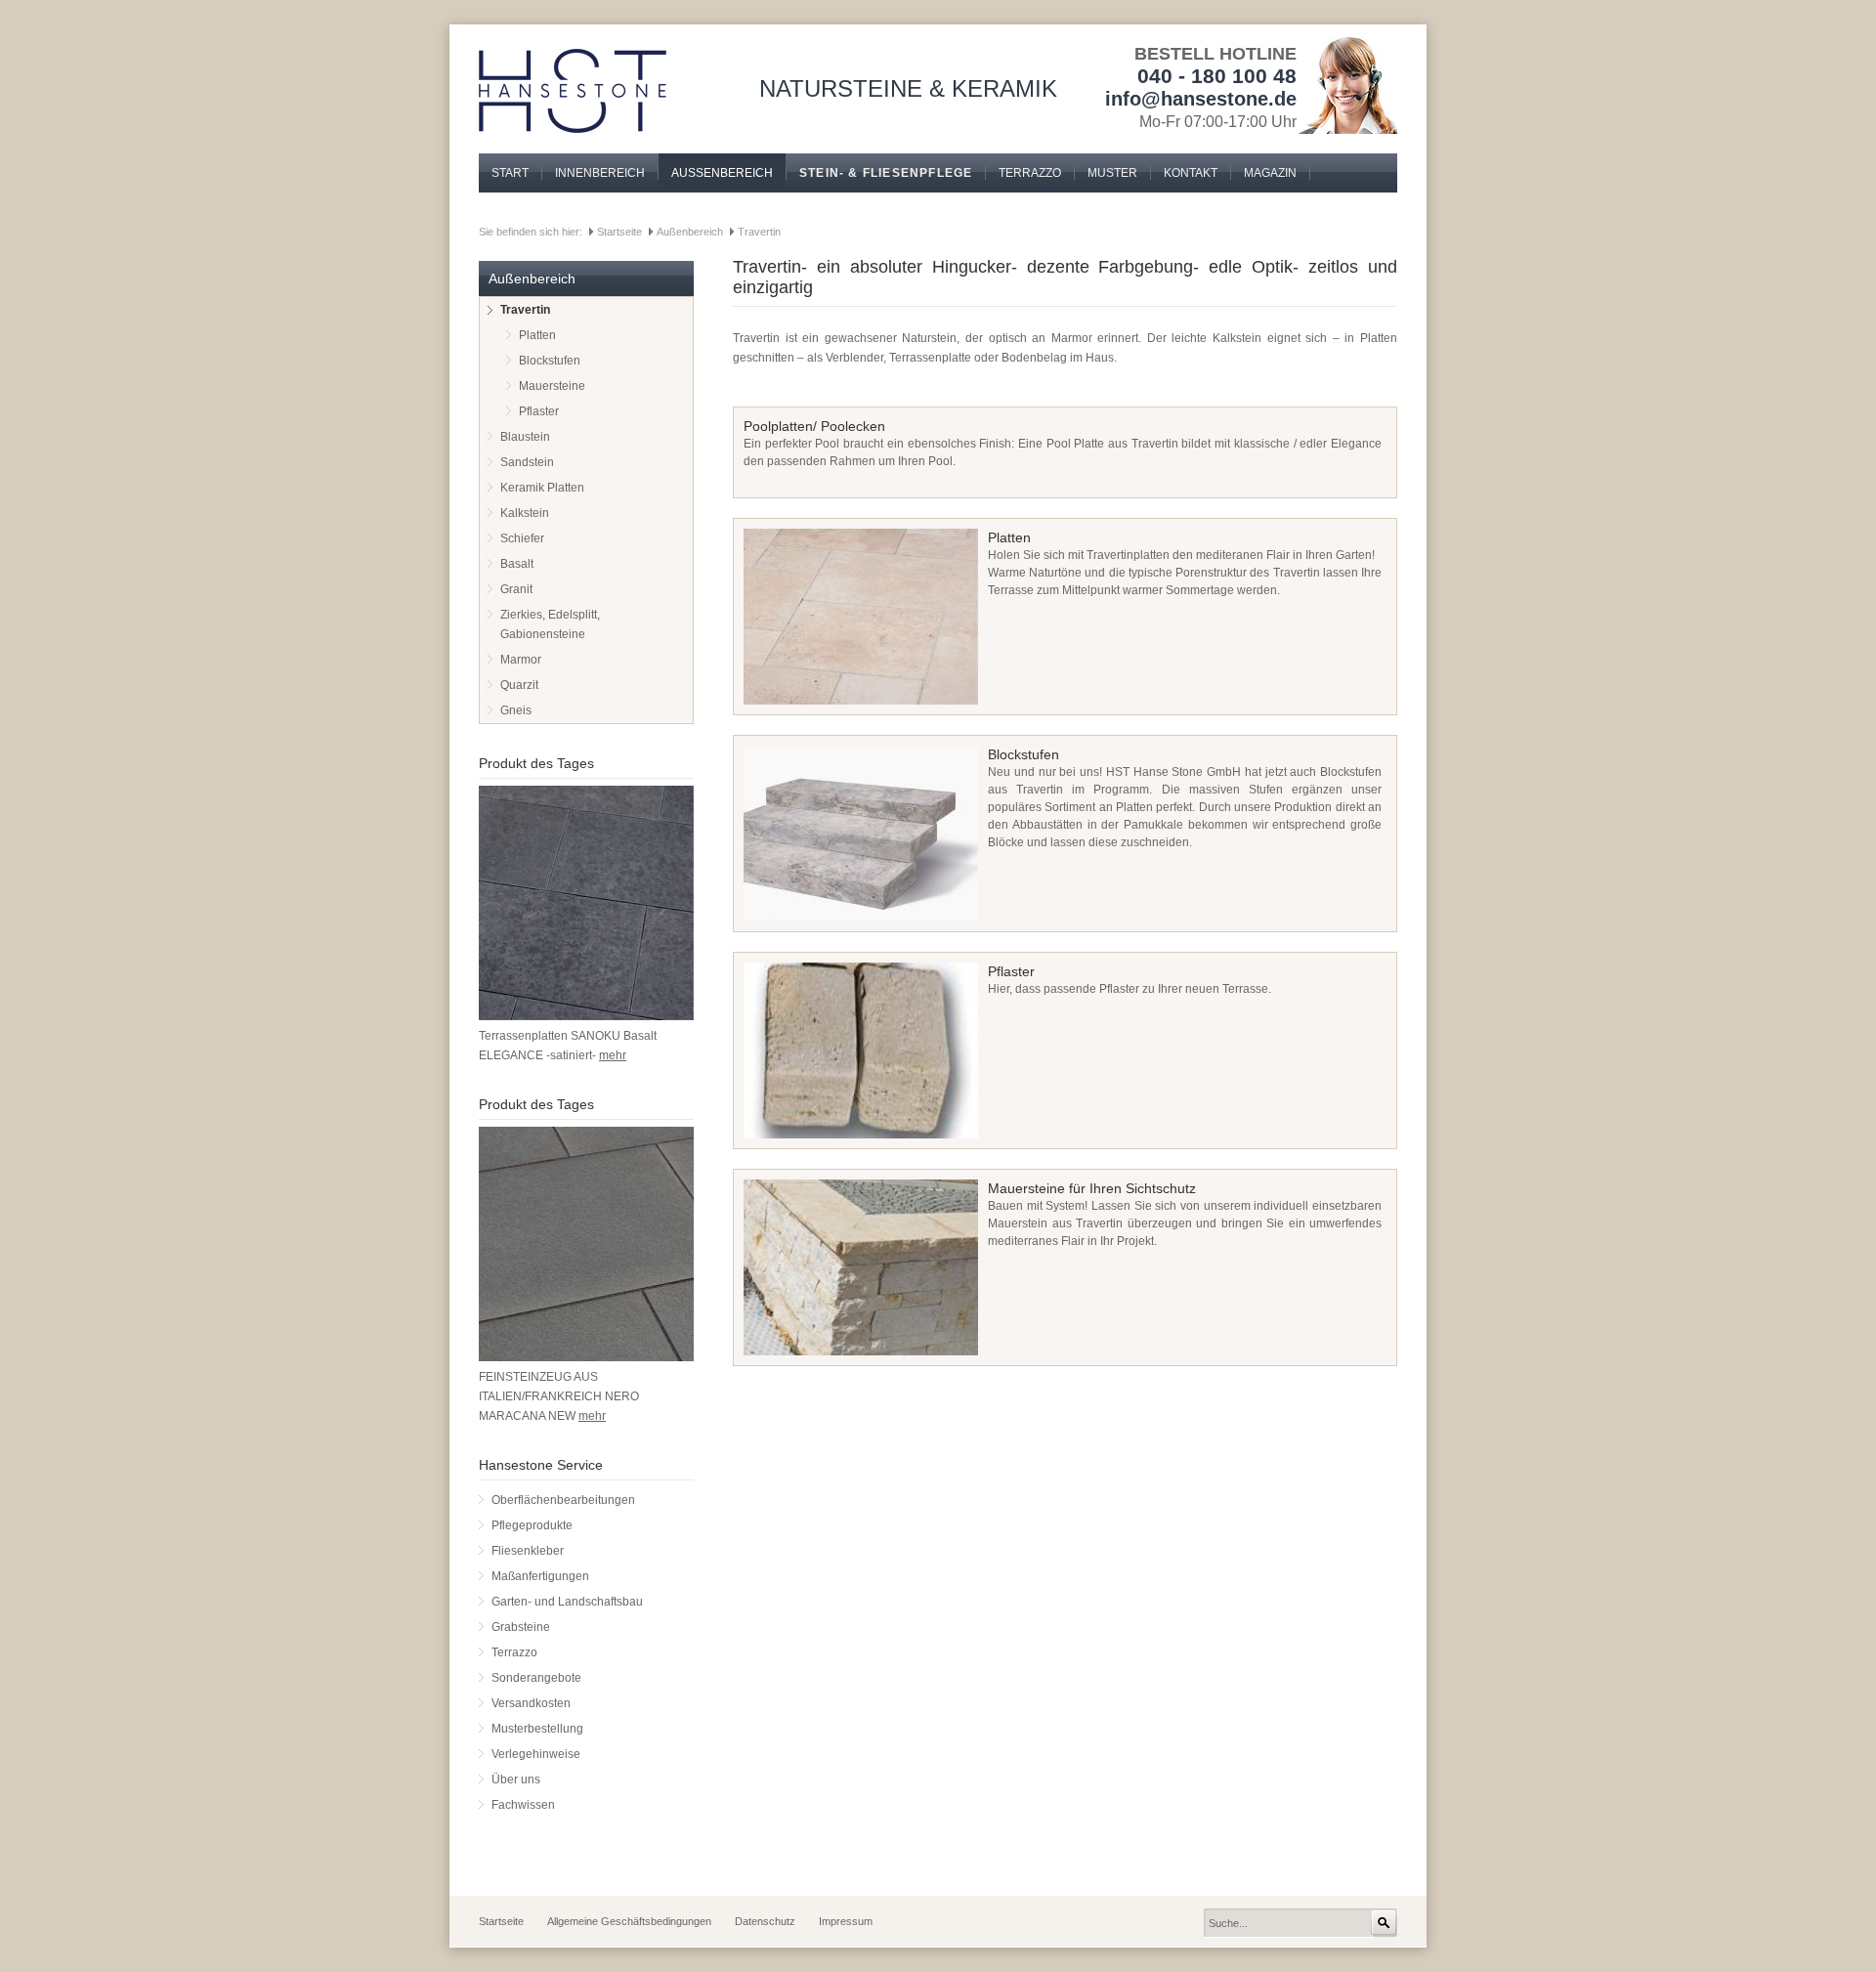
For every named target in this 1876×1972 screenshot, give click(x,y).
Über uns (516, 1779)
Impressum (846, 1921)
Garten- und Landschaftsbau (567, 1602)
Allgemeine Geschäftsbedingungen (629, 1921)
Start (510, 173)
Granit (516, 589)
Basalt (517, 564)
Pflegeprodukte (532, 1525)
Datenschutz (765, 1921)
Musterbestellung (537, 1729)
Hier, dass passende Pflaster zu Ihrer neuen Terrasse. (1130, 980)
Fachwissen (523, 1805)
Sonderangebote (536, 1678)
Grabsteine (521, 1627)
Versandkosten (531, 1703)
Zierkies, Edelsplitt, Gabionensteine (550, 624)
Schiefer (522, 538)
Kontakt (1191, 173)
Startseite (619, 232)
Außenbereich (722, 173)
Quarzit (519, 685)
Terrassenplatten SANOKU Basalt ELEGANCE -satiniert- (568, 1046)
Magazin (1270, 173)
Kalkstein (525, 513)
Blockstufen (550, 361)
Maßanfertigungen (540, 1576)
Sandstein (527, 462)
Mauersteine (552, 386)
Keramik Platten (542, 488)
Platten (537, 335)
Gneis (516, 710)
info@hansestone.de (1201, 99)
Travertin (759, 232)
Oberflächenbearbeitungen (563, 1500)
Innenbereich (600, 173)
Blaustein (525, 437)
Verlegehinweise (536, 1754)
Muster (1112, 173)
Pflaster (539, 411)
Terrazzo (1030, 173)
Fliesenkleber (528, 1551)
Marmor (521, 660)
